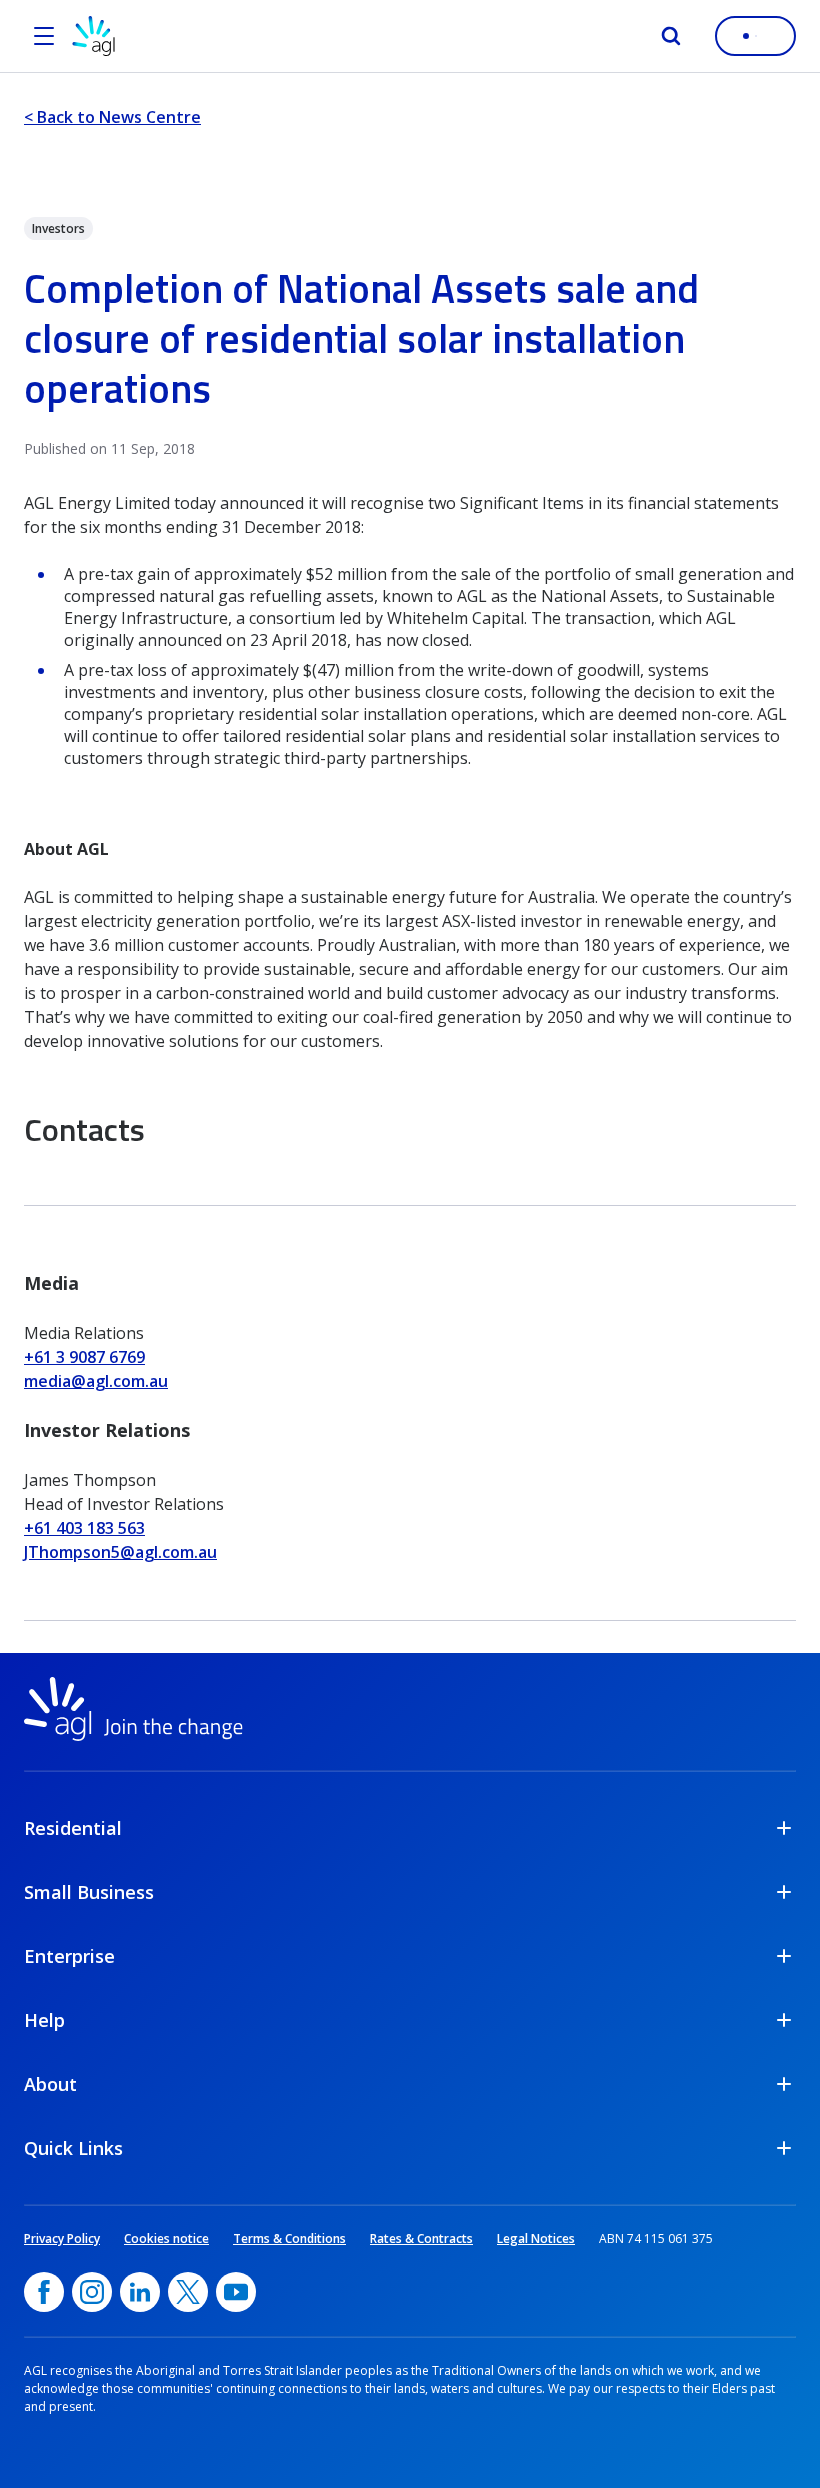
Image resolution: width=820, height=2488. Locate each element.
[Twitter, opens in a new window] (188, 2292)
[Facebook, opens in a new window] (44, 2292)
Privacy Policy (62, 2238)
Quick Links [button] (73, 2148)
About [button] (50, 2084)
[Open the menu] (44, 36)
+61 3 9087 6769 (84, 1357)
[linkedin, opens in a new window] (140, 2292)
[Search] (671, 36)
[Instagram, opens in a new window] (92, 2292)
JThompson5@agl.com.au (120, 1552)
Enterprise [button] (69, 1956)
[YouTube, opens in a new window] (236, 2292)
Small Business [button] (89, 1892)
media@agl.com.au (96, 1381)
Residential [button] (73, 1828)
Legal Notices (536, 2238)
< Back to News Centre (112, 117)
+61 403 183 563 (84, 1528)
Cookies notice (166, 2238)
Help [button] (44, 2020)
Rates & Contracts (421, 2238)
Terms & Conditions (289, 2238)
